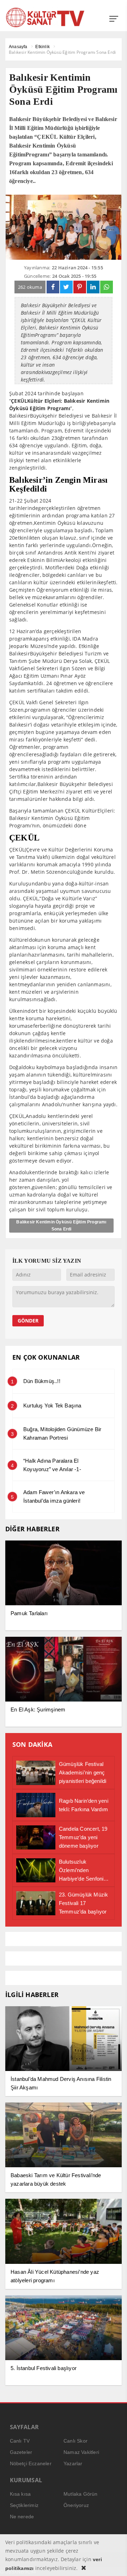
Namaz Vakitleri (81, 2452)
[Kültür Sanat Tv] (45, 17)
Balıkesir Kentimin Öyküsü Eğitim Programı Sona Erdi (61, 1226)
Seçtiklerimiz (24, 2505)
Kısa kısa (20, 2494)
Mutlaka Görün (81, 2494)
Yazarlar (73, 2463)
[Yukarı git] (113, 2562)
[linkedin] (93, 287)
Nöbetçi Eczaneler (31, 2463)
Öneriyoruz (76, 2505)
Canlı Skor (75, 2441)
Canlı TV (20, 2441)
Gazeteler (21, 2452)
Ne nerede (22, 2517)
